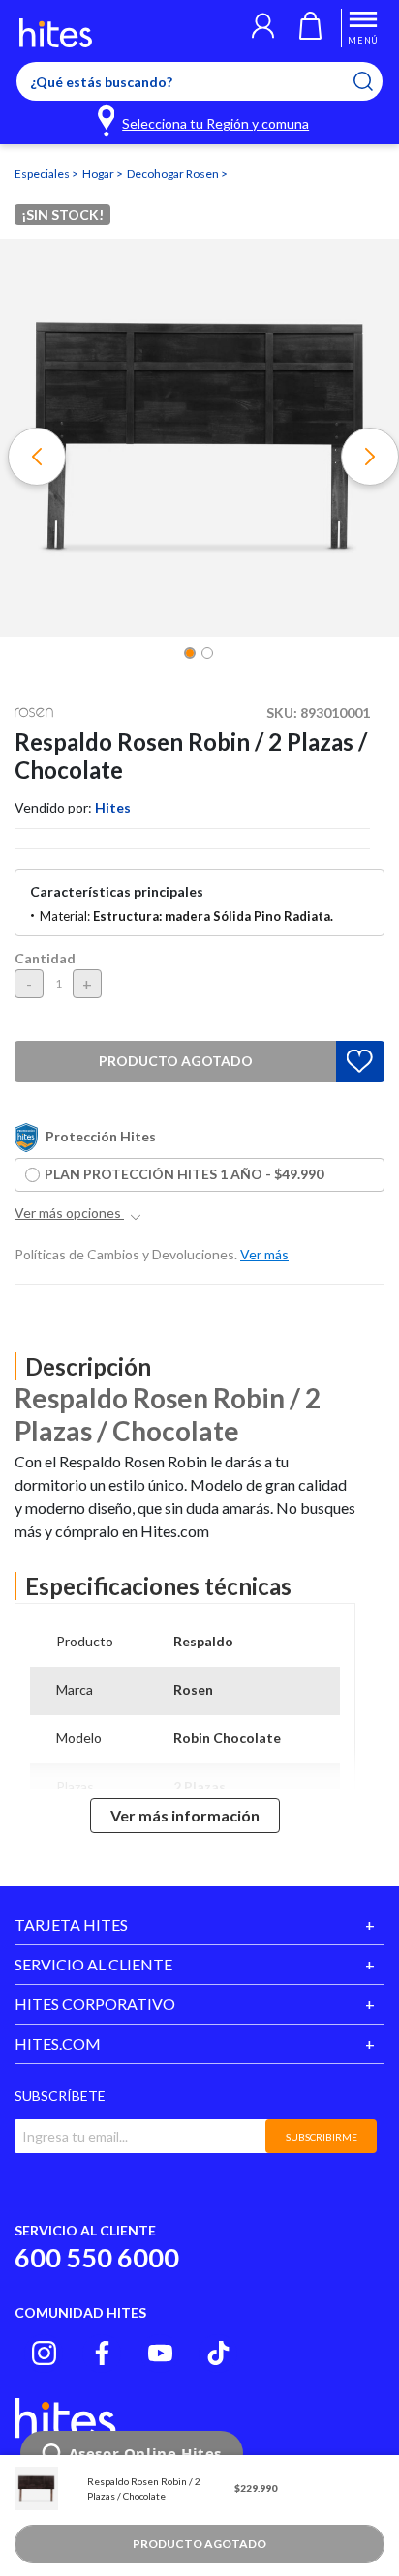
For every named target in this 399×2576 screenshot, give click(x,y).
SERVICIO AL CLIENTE (93, 1964)
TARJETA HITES (71, 1925)
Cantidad (45, 958)
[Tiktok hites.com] (218, 2353)
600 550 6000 (97, 2257)
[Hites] (56, 33)
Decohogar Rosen (174, 174)
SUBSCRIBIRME (322, 2137)
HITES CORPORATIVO (95, 2004)
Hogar (99, 174)
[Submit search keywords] (375, 81)
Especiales (43, 174)
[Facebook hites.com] (102, 2353)
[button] (263, 28)
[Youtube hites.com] (160, 2353)
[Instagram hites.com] (44, 2353)
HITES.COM (58, 2043)
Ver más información (185, 1815)
